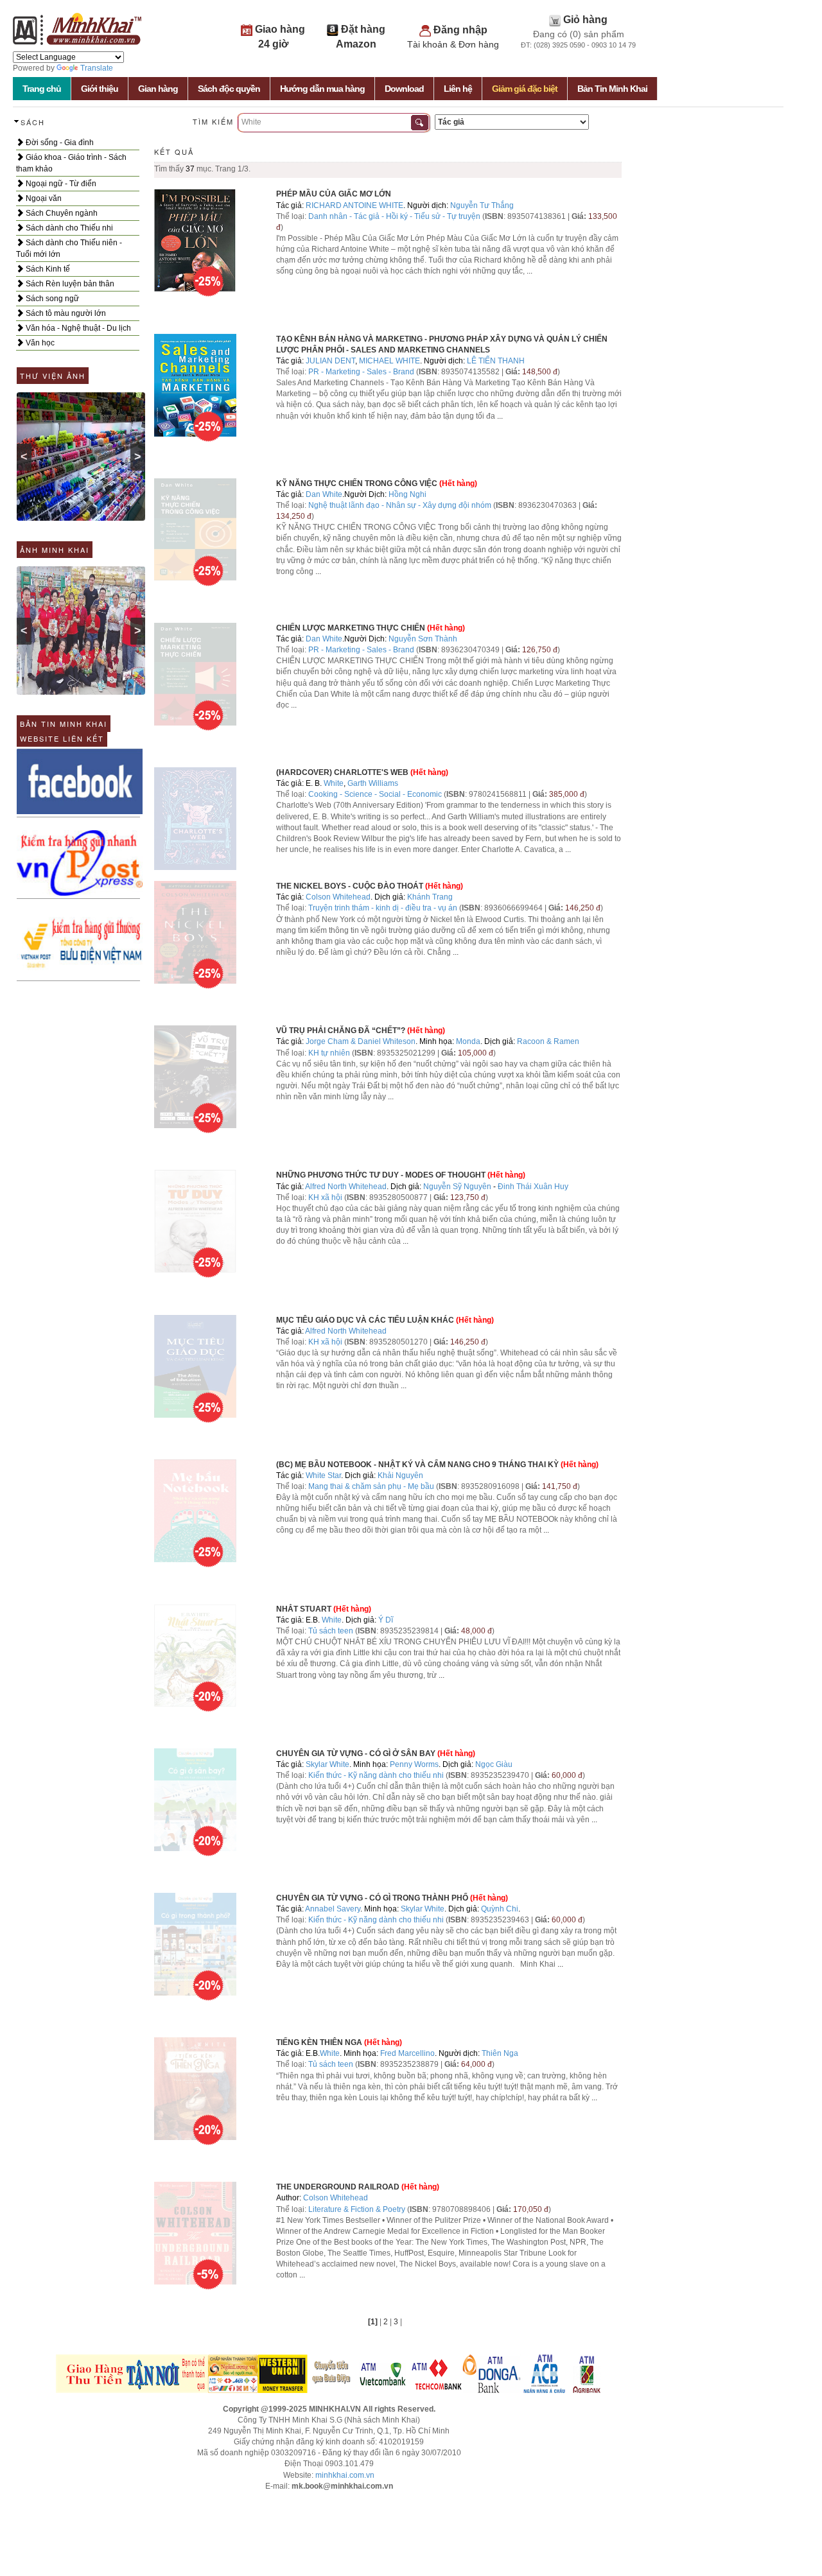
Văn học (39, 343)
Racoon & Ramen (548, 1041)
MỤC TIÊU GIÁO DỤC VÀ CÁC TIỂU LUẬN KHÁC (366, 1320)
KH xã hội (325, 1197)
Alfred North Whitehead (346, 1187)
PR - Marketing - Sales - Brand (361, 372)
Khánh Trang (430, 897)
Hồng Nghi (407, 494)
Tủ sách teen (331, 1631)
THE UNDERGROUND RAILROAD (338, 2187)
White (334, 783)
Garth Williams (373, 783)
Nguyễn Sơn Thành (423, 639)
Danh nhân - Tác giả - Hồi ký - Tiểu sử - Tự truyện (394, 216)
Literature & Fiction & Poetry (357, 2209)
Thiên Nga (500, 2053)
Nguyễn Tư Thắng (482, 205)
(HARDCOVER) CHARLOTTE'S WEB (342, 772)
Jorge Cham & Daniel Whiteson (361, 1041)
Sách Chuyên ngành (61, 213)
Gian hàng (158, 89)
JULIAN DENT (330, 361)
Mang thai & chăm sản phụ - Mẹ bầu (371, 1486)
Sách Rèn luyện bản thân (69, 284)
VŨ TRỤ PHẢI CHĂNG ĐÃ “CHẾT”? (341, 1031)
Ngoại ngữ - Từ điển (60, 184)
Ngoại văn (43, 198)
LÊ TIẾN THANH (496, 361)
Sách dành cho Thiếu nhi (68, 228)
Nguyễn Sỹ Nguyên (457, 1187)
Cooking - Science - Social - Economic (375, 794)
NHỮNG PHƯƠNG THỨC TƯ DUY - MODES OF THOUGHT (381, 1175)
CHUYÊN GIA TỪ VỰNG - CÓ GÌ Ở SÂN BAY (356, 1754)
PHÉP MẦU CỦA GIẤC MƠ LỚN (334, 194)
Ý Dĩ (386, 1620)
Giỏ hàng (585, 20)
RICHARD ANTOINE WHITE (354, 205)
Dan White (324, 494)
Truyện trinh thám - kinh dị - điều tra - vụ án (383, 908)
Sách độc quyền (229, 89)
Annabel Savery (333, 1909)
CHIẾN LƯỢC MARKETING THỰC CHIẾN (351, 628)
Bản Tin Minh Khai (612, 89)
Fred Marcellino (407, 2053)
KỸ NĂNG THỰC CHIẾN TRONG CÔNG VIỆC (357, 483)
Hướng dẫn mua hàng (322, 89)
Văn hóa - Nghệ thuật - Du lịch (77, 328)
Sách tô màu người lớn (65, 313)
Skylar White (328, 1764)
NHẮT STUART (304, 1609)
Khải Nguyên (400, 1475)
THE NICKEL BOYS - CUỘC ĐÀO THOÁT (350, 886)
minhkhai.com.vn (345, 2475)
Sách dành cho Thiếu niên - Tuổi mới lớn (69, 248)
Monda (468, 1041)
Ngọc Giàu (494, 1764)
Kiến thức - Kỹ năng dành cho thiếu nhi (376, 1775)
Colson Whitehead (338, 897)
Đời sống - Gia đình (59, 143)
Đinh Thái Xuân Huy (533, 1187)
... (529, 271)
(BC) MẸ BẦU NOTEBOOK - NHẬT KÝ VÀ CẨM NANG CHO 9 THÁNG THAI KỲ (417, 1465)
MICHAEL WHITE (389, 361)
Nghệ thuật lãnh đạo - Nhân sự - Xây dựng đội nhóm (400, 505)
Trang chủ (42, 89)
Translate (97, 68)
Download (404, 89)
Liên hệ (458, 89)
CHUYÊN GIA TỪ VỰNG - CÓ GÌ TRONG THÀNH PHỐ (372, 1898)
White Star (323, 1475)
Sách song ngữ (51, 299)
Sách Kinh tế (47, 269)
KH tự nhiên (329, 1053)
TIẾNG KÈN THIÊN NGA (319, 2042)
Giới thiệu (100, 89)
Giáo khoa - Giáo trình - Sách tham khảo (71, 163)
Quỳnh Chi (500, 1909)
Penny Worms (414, 1764)
